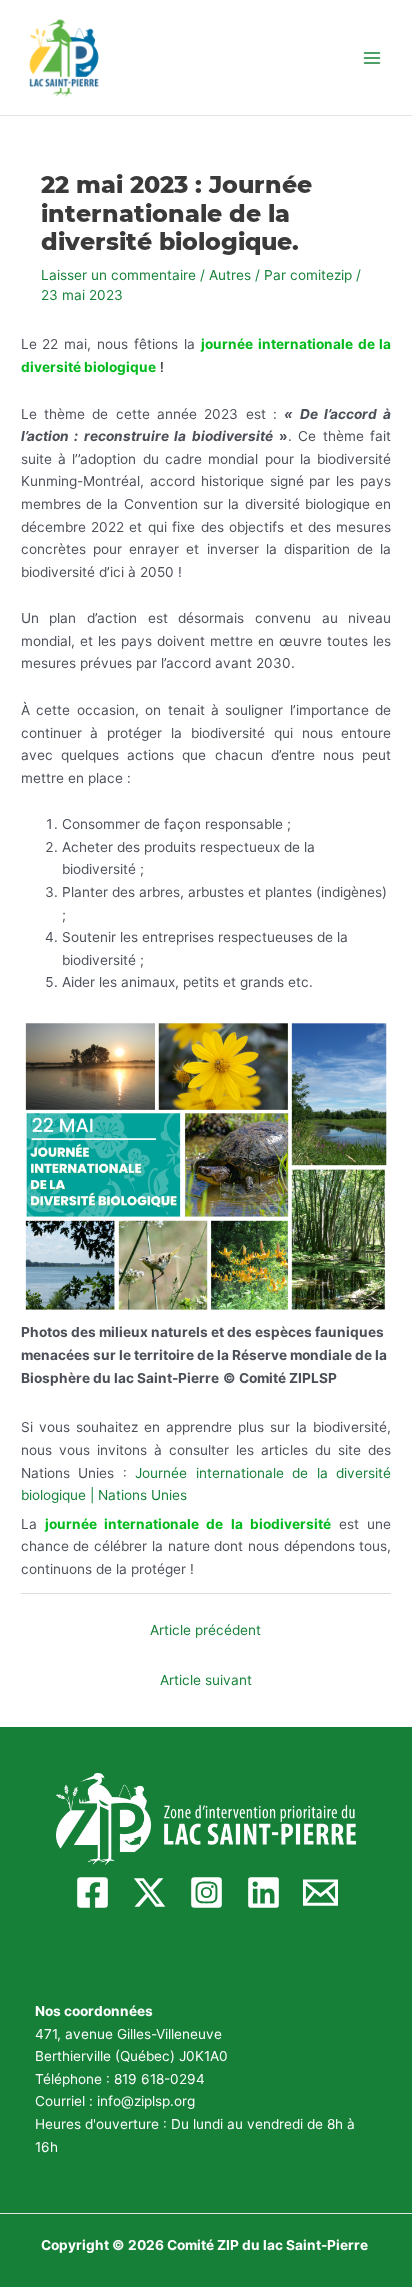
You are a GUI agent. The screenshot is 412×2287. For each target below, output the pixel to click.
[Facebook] (92, 1892)
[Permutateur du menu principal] (372, 57)
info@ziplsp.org (146, 2101)
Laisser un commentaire (118, 275)
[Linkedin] (263, 1892)
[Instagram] (206, 1892)
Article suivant (206, 1680)
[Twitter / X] (149, 1892)
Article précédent (205, 1630)
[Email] (320, 1892)
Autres (230, 275)
